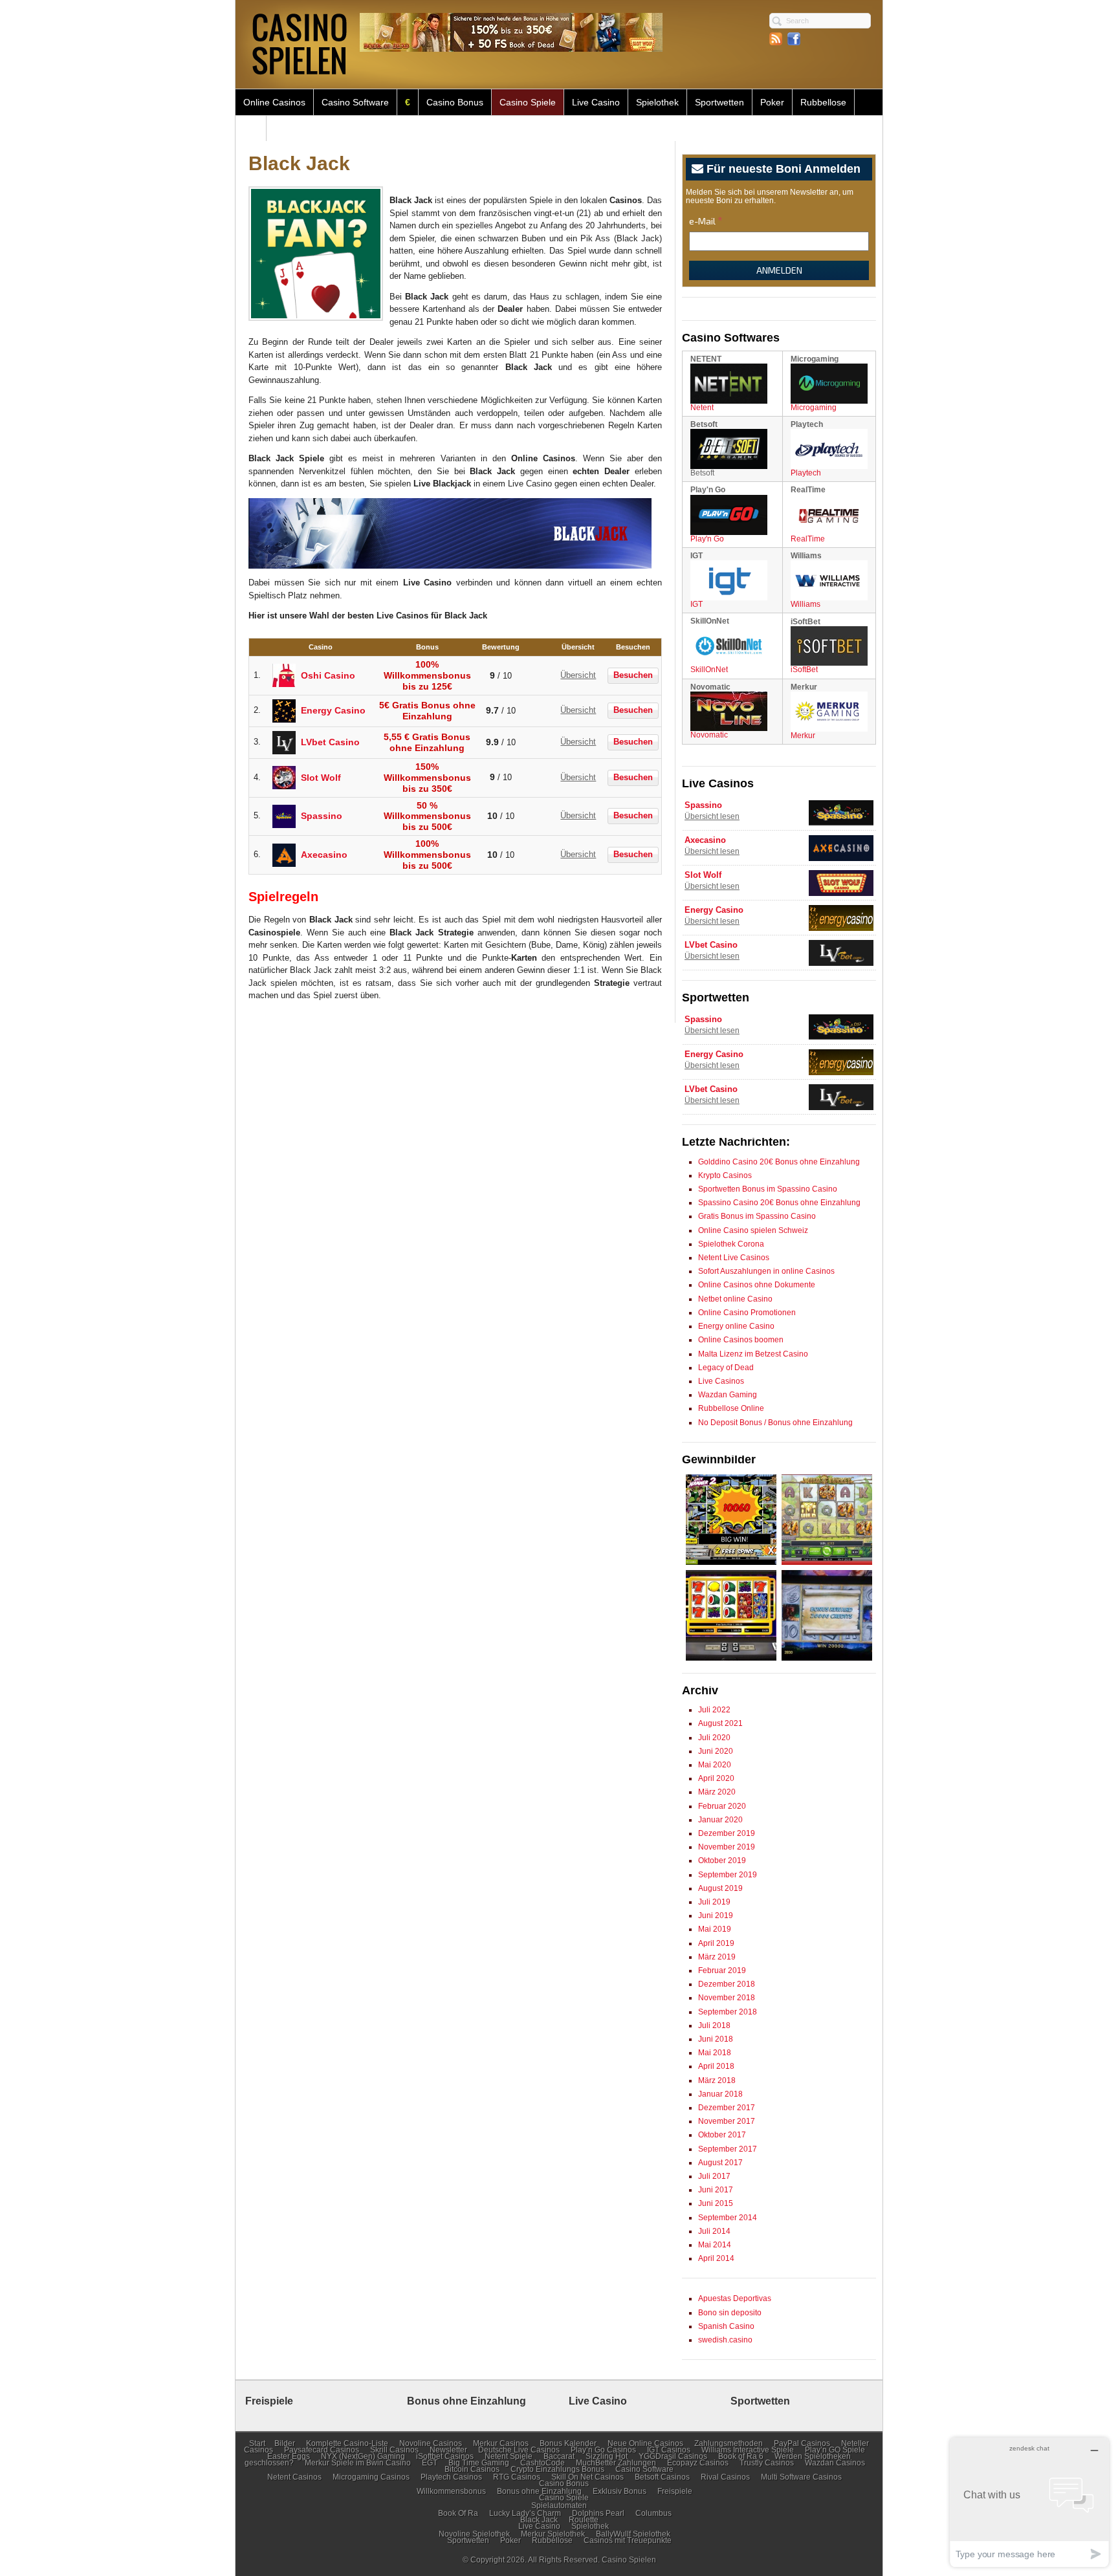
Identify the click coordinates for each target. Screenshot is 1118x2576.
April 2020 (716, 1778)
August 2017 (720, 2163)
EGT (430, 2463)
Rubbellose (823, 102)
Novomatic (709, 735)
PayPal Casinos (802, 2443)
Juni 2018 (716, 2039)
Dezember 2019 (727, 1833)
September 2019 (728, 1875)
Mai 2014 (715, 2245)
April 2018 (716, 2066)
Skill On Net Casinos (587, 2477)
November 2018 (727, 1998)
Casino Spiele (528, 102)
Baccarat (559, 2456)
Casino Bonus (455, 102)
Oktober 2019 (722, 1861)
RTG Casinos (517, 2477)
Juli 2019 (714, 1902)
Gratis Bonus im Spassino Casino (757, 1216)
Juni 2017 (716, 2190)
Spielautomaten (559, 2505)
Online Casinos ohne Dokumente (757, 1285)
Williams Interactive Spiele (748, 2450)
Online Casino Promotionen (747, 1313)
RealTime (808, 539)
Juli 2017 (714, 2176)
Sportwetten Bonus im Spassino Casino (768, 1189)
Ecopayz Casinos (698, 2463)
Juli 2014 (714, 2231)
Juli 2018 (714, 2025)
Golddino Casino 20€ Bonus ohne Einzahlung (779, 1162)
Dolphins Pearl (598, 2513)
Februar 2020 (722, 1806)
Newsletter (448, 2450)
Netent (702, 408)
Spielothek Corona (731, 1244)
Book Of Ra (458, 2513)
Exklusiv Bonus (619, 2491)
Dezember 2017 (727, 2108)
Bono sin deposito (730, 2313)
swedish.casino (725, 2340)
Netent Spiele (509, 2456)
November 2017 (727, 2121)
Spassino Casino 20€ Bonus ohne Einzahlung (779, 1203)
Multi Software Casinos (801, 2477)
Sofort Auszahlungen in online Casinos (766, 1271)
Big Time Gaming (479, 2463)
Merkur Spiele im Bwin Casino (358, 2463)
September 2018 (728, 2012)
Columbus (653, 2513)
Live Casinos (721, 1381)
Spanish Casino (726, 2326)
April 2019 (716, 1943)
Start (257, 2443)
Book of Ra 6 (741, 2456)
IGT (696, 604)
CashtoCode (543, 2463)
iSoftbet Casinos (445, 2456)
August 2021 (720, 1723)
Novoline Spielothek (474, 2534)
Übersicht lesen (712, 816)
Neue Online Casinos (645, 2443)
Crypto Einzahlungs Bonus (557, 2469)
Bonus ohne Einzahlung (539, 2491)
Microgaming (814, 408)
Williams (806, 604)
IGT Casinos (669, 2450)
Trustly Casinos (767, 2463)
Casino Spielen (629, 2560)
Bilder (285, 2443)
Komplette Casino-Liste (347, 2443)
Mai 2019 (715, 1929)
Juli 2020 (714, 1738)
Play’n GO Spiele (835, 2450)
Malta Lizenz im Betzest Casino (753, 1354)
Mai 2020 (715, 1765)
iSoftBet (804, 670)
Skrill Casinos (394, 2450)
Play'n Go (707, 539)
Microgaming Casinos (371, 2477)
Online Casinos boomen (741, 1340)
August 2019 (720, 1888)
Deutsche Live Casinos (519, 2450)
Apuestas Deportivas (735, 2298)
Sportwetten (719, 102)
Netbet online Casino (735, 1299)
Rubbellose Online (731, 1408)
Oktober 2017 (722, 2135)
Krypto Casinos (725, 1175)
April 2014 (716, 2258)
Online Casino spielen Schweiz (753, 1230)
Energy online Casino (736, 1326)
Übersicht (578, 675)
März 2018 (717, 2080)
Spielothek (657, 102)
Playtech (806, 473)
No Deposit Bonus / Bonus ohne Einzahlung (775, 1423)
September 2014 (728, 2218)
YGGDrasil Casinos (673, 2456)
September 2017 (728, 2149)
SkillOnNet (709, 670)
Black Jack (539, 2520)
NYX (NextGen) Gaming (363, 2456)
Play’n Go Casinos (603, 2450)
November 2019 (727, 1847)
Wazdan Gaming (728, 1395)
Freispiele (675, 2491)
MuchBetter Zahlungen (616, 2463)
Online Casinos (274, 102)
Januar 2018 (720, 2094)
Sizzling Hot (607, 2456)
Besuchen (633, 675)
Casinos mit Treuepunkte (628, 2540)
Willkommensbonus (451, 2491)
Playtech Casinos (451, 2477)
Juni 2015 (716, 2203)
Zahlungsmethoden (729, 2443)
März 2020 (717, 1792)
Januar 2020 (720, 1820)
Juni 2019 (716, 1916)
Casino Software (355, 102)
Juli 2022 (714, 1710)
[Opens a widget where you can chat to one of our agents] (1029, 2502)
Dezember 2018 (727, 1984)
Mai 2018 (715, 2053)
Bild (251, 128)
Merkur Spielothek (553, 2534)
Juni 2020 (716, 1751)
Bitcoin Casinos (472, 2469)
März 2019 (717, 1957)
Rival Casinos (725, 2477)
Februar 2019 (722, 1970)
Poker (772, 102)
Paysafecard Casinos (322, 2450)
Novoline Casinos (431, 2443)
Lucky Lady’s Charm (525, 2513)
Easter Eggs (289, 2456)
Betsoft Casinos (662, 2477)
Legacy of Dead (726, 1368)
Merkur (803, 736)
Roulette (584, 2520)
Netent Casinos (294, 2477)
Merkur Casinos (501, 2443)
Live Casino (596, 102)
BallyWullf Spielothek (633, 2534)
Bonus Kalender (568, 2443)
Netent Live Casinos (734, 1258)
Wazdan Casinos (835, 2463)
